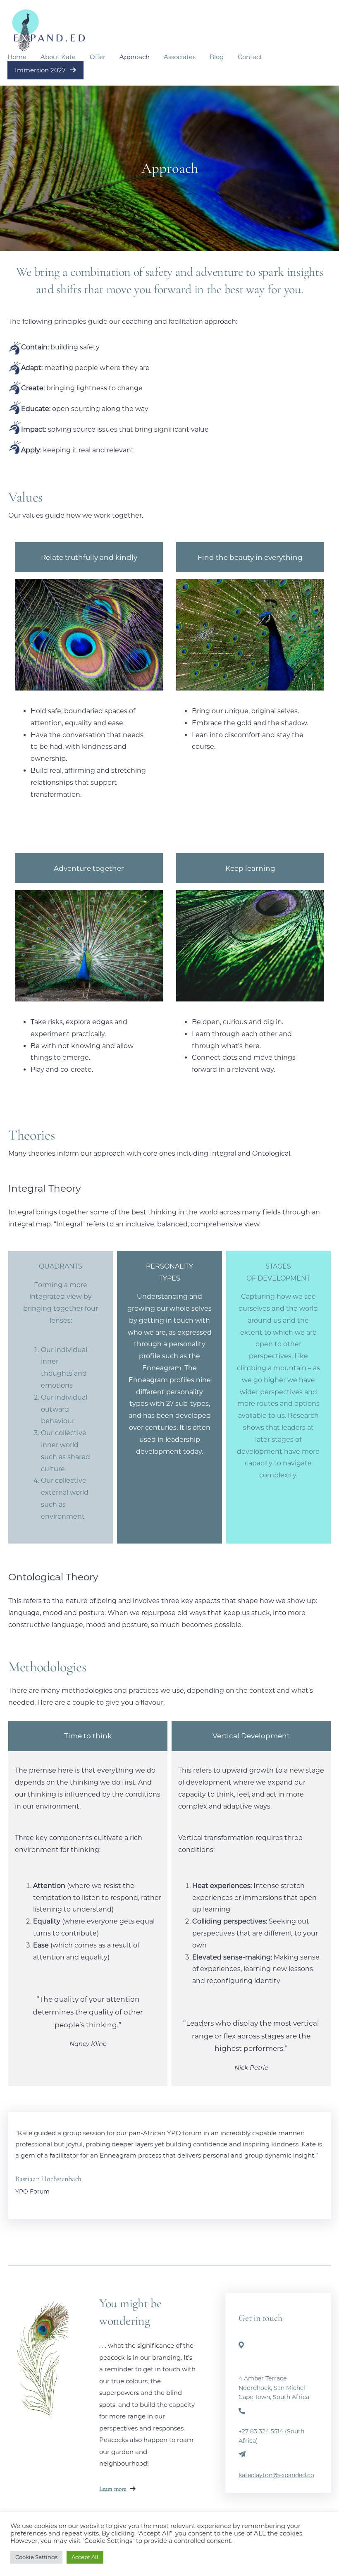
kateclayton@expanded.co (276, 2475)
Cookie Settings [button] (36, 2557)
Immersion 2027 (41, 70)
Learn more (113, 2489)
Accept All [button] (85, 2557)
